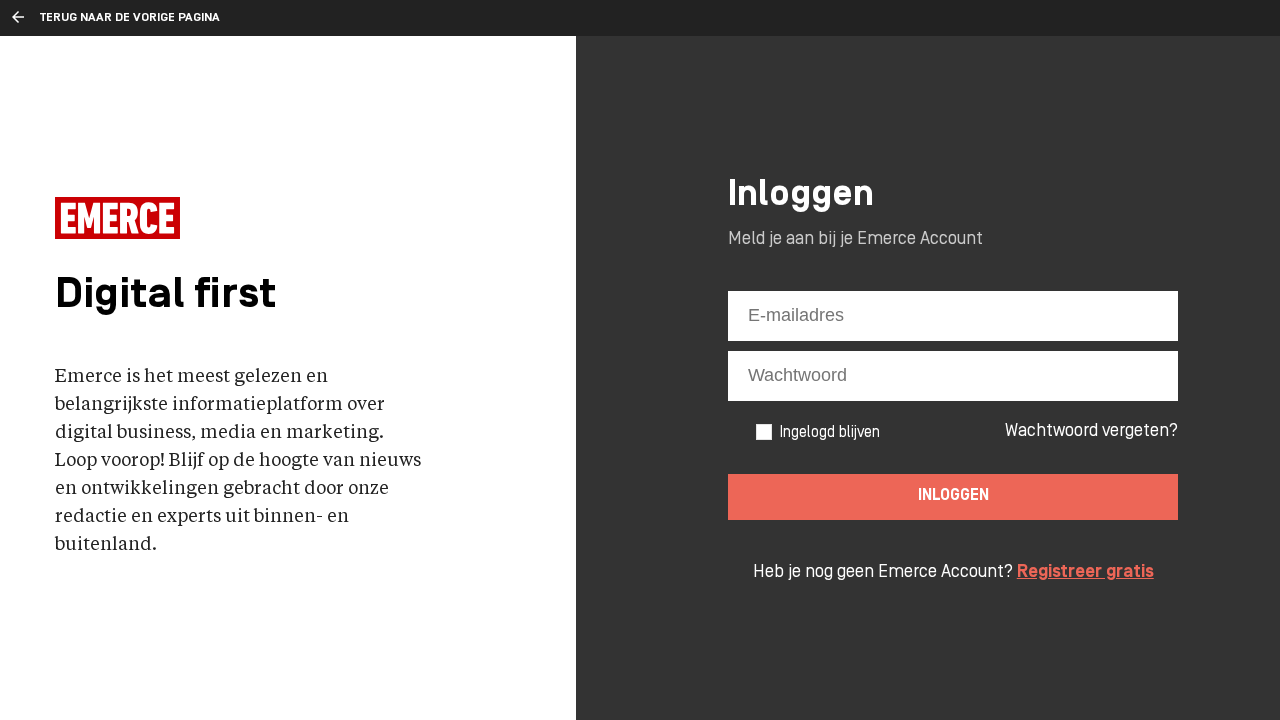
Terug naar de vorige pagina (130, 18)
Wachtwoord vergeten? (1091, 431)
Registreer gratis (1085, 572)
